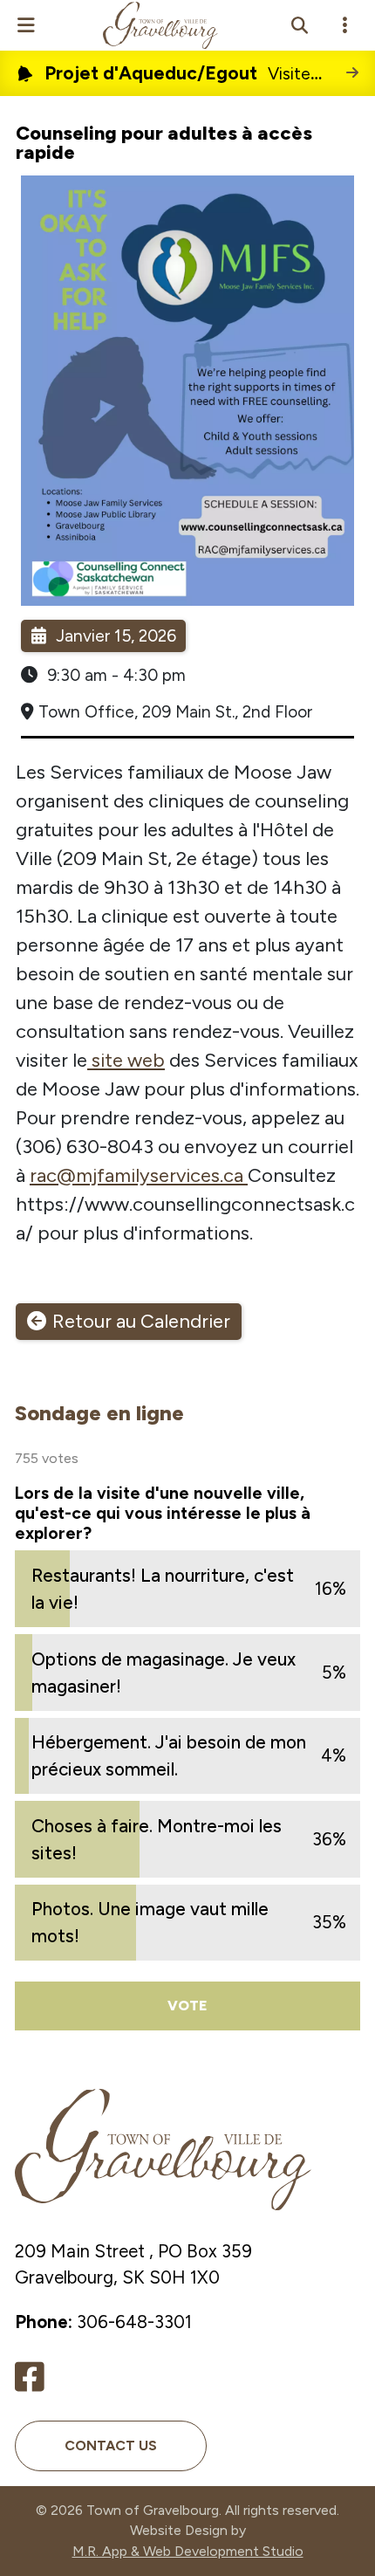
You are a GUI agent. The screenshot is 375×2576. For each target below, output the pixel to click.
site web (126, 1060)
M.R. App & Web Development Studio (188, 2551)
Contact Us (111, 2445)
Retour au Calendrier (141, 1321)
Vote (187, 2006)
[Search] (299, 25)
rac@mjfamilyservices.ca (139, 1175)
